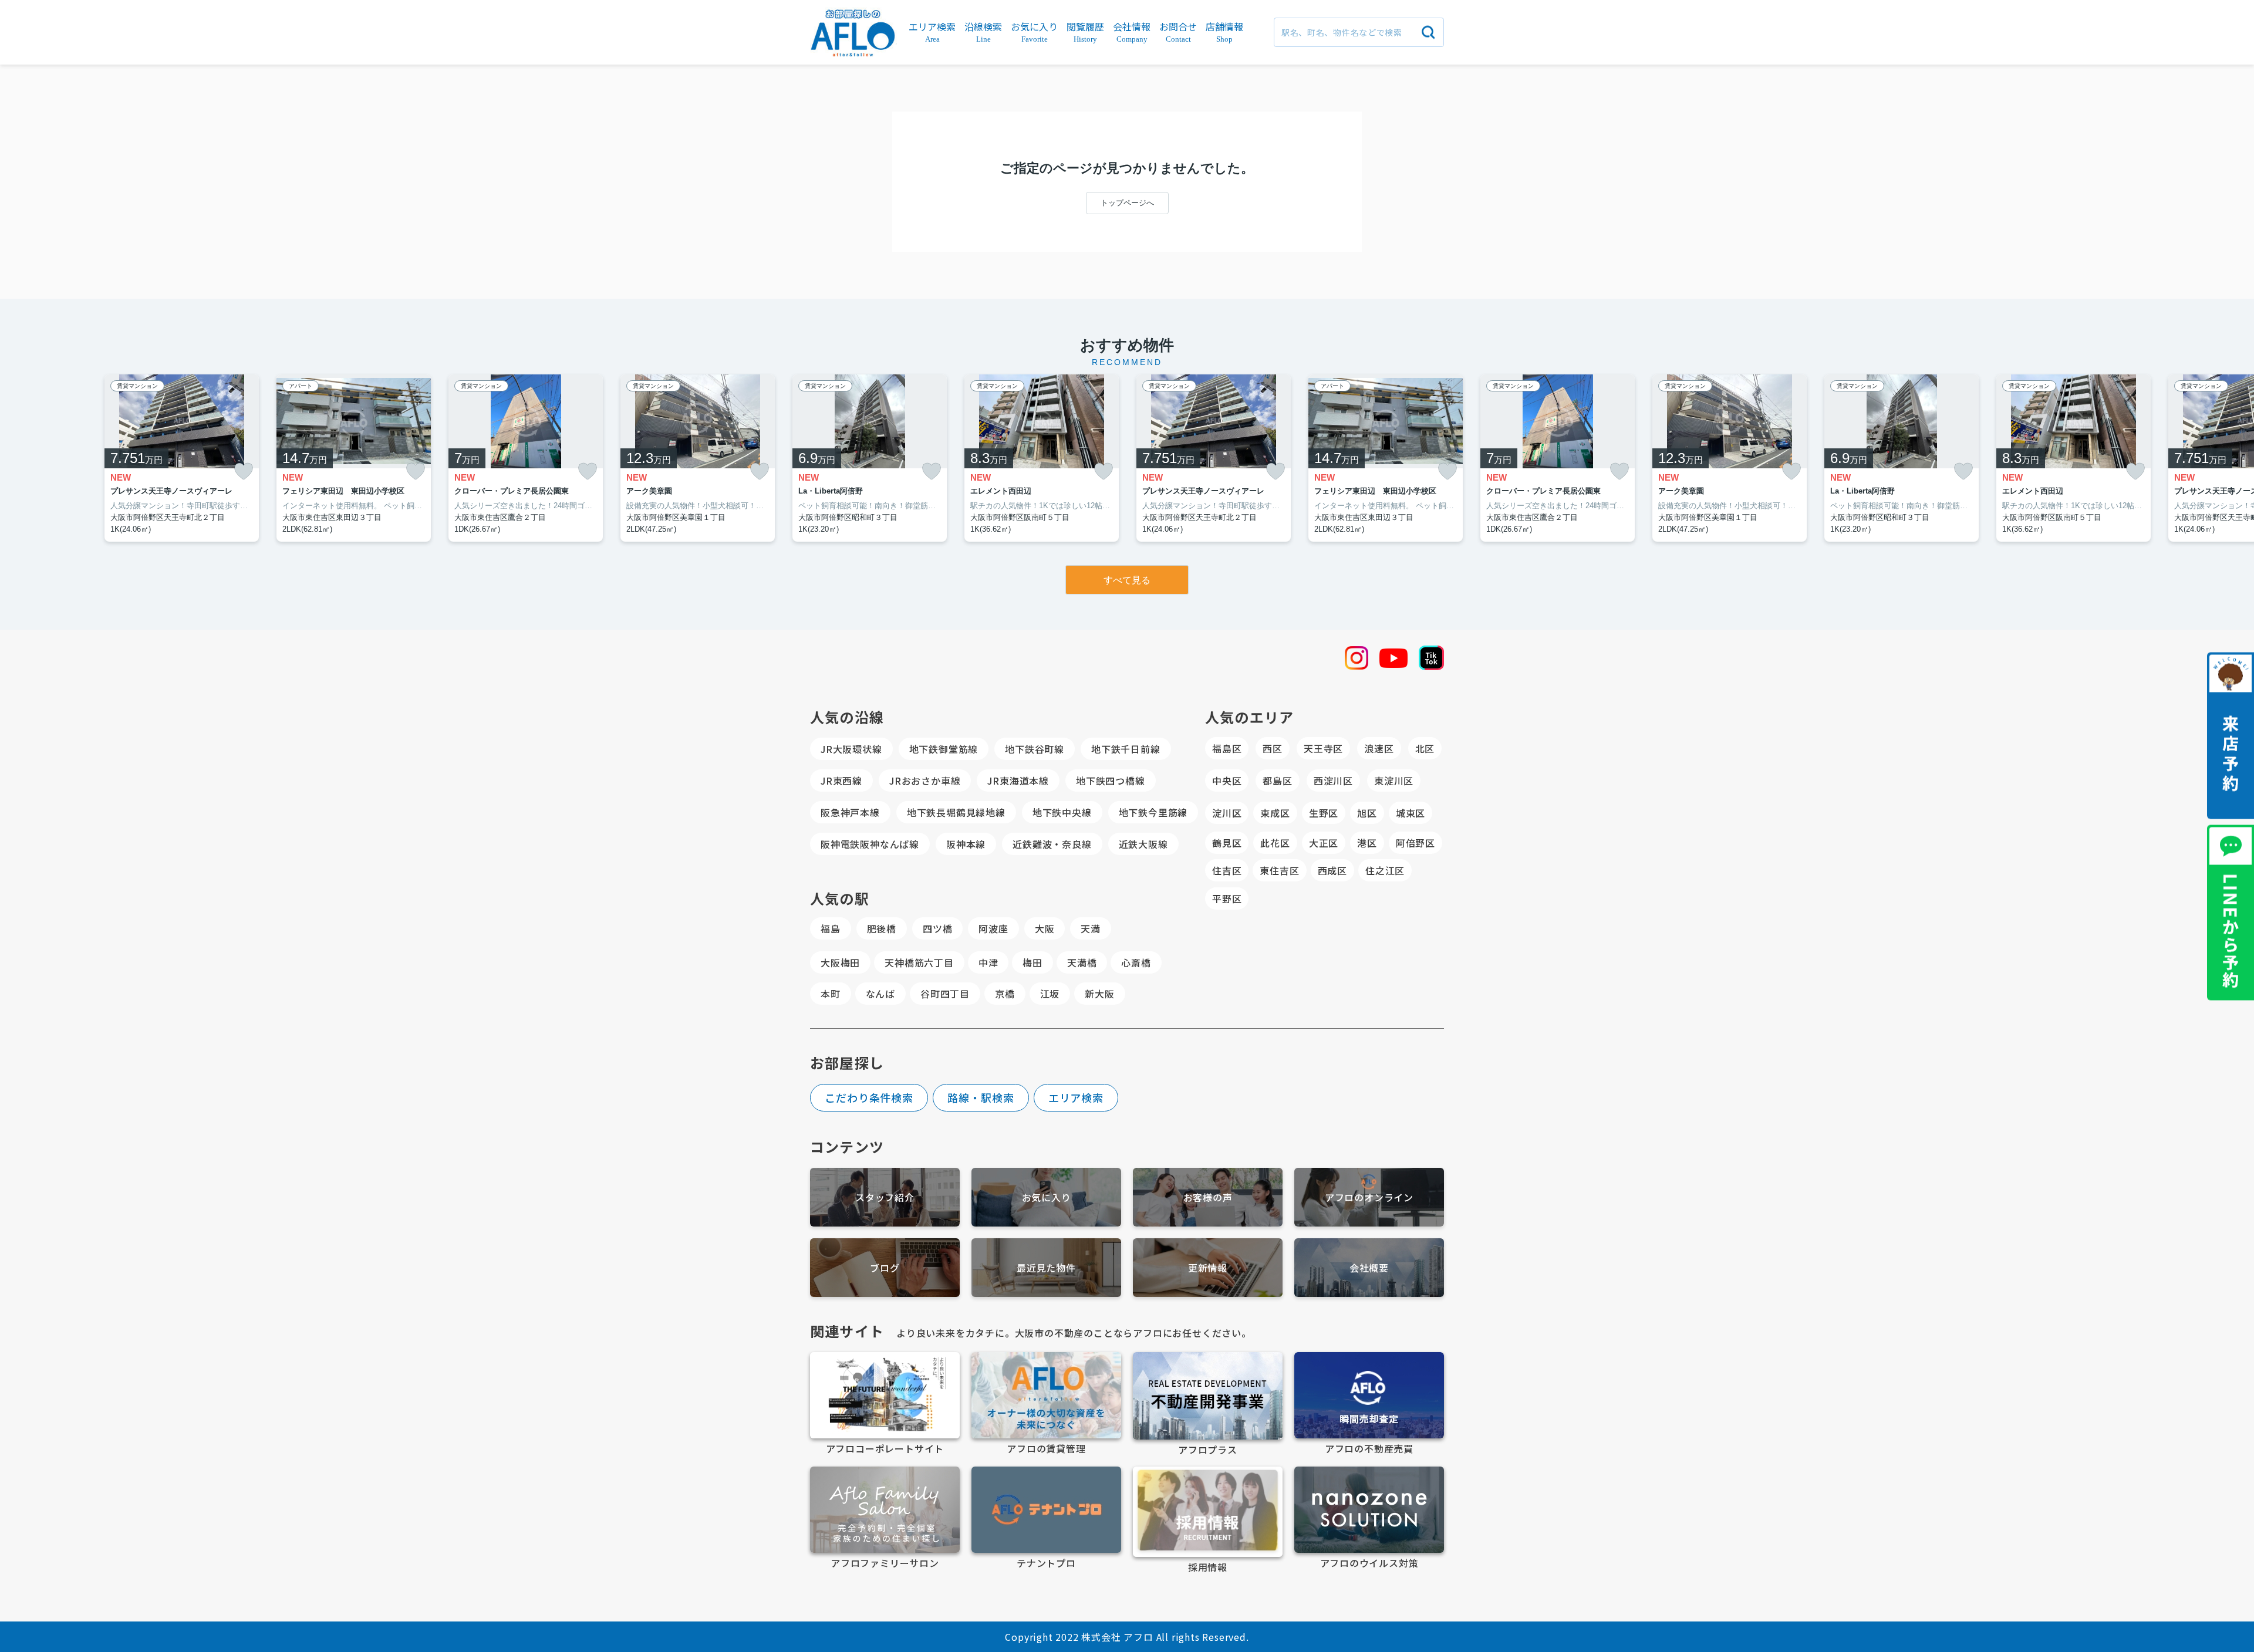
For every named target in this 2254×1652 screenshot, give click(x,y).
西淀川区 (1333, 781)
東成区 (1275, 813)
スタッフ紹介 (885, 1197)
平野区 (1227, 898)
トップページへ (1127, 203)
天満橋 (1082, 962)
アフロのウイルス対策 (1369, 1563)
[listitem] (870, 458)
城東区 (1411, 813)
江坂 (1050, 994)
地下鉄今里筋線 (1153, 812)
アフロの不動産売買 (1369, 1448)
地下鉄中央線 (1062, 812)
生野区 (1324, 813)
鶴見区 (1227, 843)
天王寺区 (1323, 748)
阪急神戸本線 (850, 812)
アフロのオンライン (1369, 1197)
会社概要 (1369, 1268)
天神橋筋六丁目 (919, 962)
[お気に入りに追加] (244, 472)
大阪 (1045, 928)
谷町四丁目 (945, 994)
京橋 (1005, 994)
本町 (831, 994)
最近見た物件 (1046, 1268)
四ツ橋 (937, 928)
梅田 (1032, 962)
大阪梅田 (840, 962)
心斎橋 (1136, 962)
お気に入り (1047, 1197)
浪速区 (1379, 748)
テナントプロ (1046, 1563)
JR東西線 (841, 781)
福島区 (1227, 748)
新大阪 (1099, 994)
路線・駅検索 (981, 1097)
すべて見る (1127, 580)
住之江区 (1385, 870)
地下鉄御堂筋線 (944, 749)
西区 (1273, 748)
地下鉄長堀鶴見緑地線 (956, 812)
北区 (1425, 748)
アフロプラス (1208, 1450)
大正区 (1324, 843)
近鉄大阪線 (1143, 844)
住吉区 (1227, 870)
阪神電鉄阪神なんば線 (870, 844)
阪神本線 (966, 844)
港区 (1367, 843)
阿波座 (993, 928)
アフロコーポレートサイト (885, 1448)
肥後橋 (882, 928)
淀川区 (1227, 813)
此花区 (1275, 843)
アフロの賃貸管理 (1046, 1448)
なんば (880, 994)
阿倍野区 (1416, 843)
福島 (831, 928)
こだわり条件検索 (869, 1097)
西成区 (1332, 870)
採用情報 (1208, 1567)
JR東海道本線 (1018, 781)
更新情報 (1208, 1268)
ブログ (885, 1268)
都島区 (1277, 781)
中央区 (1227, 781)
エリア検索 (1076, 1097)
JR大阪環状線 (851, 749)
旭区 (1367, 813)
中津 (988, 962)
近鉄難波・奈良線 (1052, 844)
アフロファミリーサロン (885, 1563)
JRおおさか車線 (925, 781)
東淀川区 (1394, 781)
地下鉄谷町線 (1035, 749)
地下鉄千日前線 (1126, 749)
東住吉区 (1279, 870)
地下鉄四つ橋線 (1111, 781)
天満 (1091, 928)
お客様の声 (1208, 1197)
